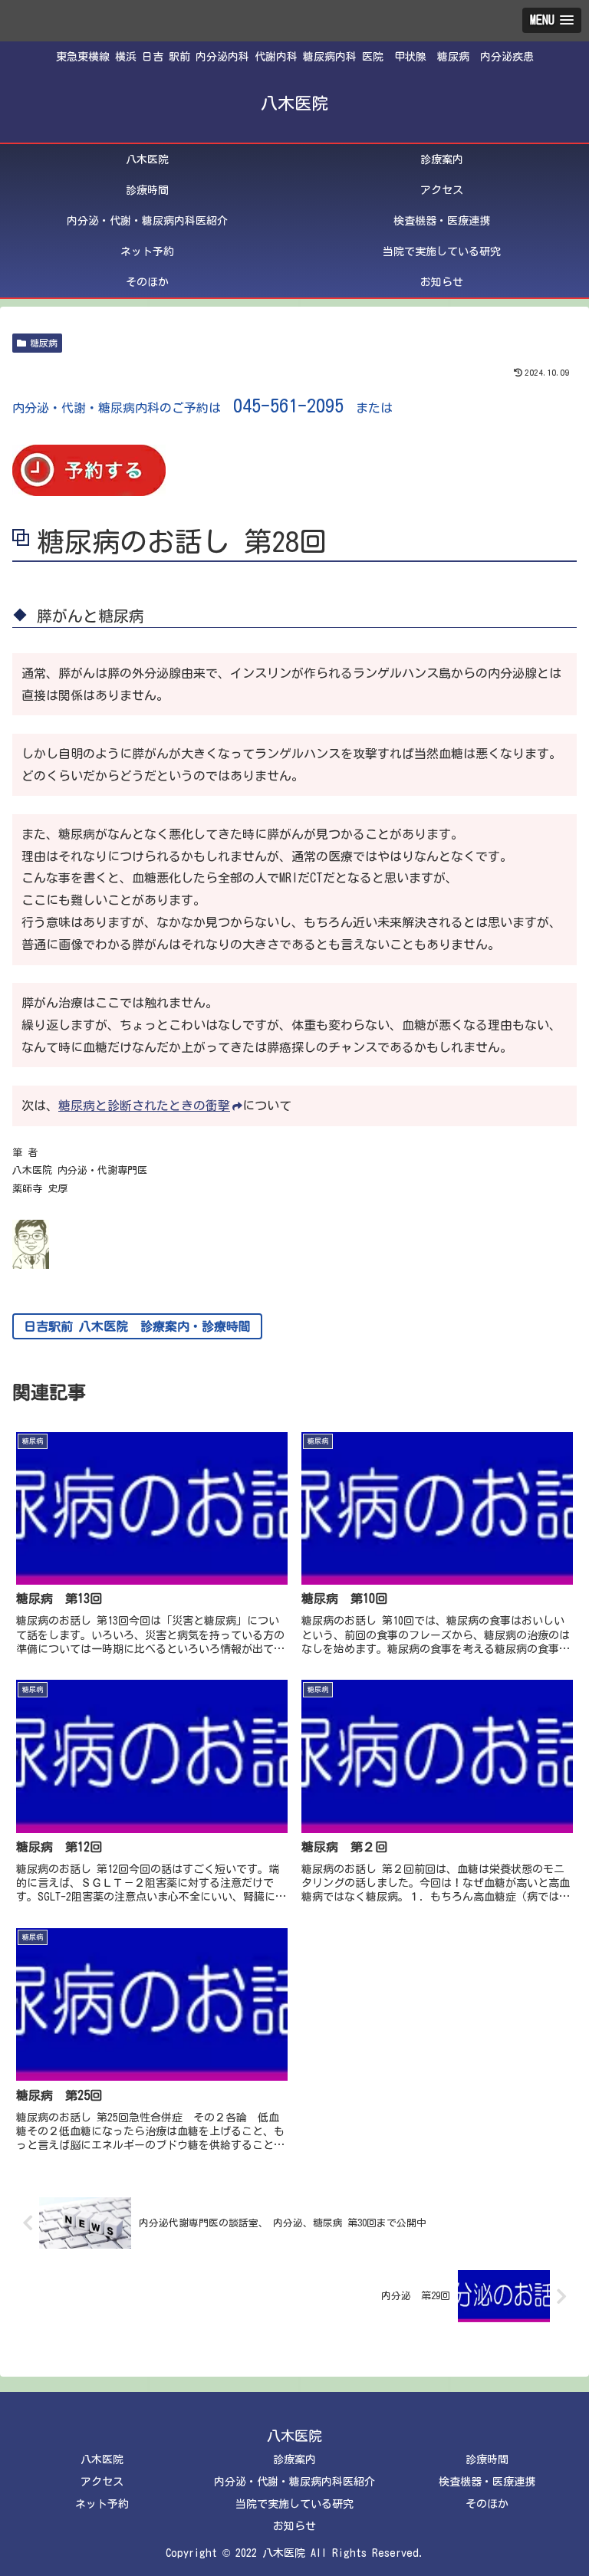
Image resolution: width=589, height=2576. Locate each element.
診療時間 (487, 2459)
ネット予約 (102, 2504)
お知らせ (294, 2526)
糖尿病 (44, 343)
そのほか (487, 2504)
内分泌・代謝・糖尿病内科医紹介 (294, 2482)
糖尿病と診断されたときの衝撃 (144, 1106)
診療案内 (294, 2459)
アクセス (102, 2482)
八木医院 (102, 2459)
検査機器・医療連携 (487, 2482)
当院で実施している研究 (294, 2504)
